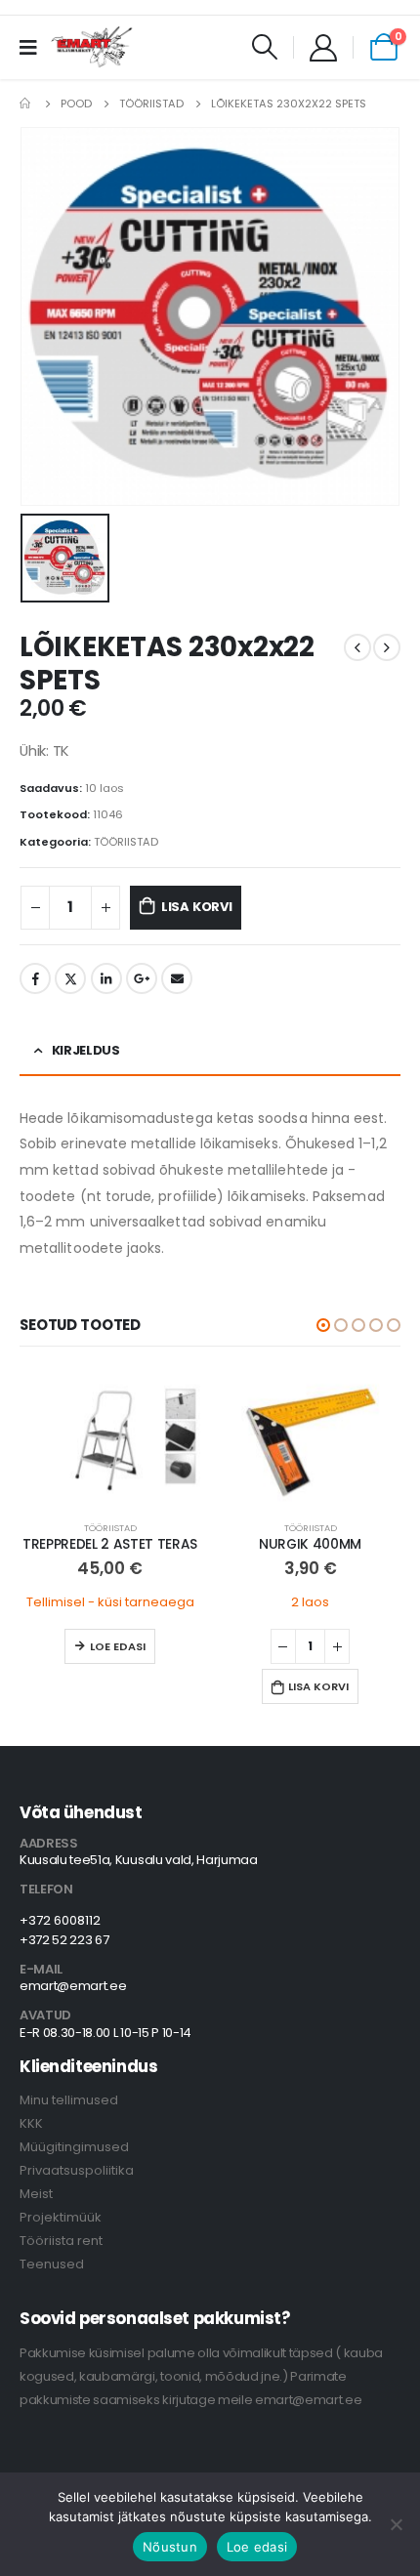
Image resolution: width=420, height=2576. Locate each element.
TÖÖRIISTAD (126, 842)
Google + (142, 978)
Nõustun (170, 2547)
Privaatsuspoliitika (77, 2170)
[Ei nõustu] (396, 2524)
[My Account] (323, 47)
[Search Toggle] (265, 47)
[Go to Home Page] (26, 104)
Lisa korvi (197, 907)
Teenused (52, 2264)
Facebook (35, 978)
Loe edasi (118, 1646)
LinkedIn (106, 978)
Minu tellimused (69, 2100)
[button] (323, 1325)
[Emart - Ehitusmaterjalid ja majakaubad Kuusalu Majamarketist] (93, 47)
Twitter (70, 978)
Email (177, 978)
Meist (36, 2194)
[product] (110, 1438)
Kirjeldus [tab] (86, 1050)
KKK (31, 2123)
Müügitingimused (74, 2147)
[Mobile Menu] (35, 47)
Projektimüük (61, 2217)
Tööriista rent (61, 2241)
